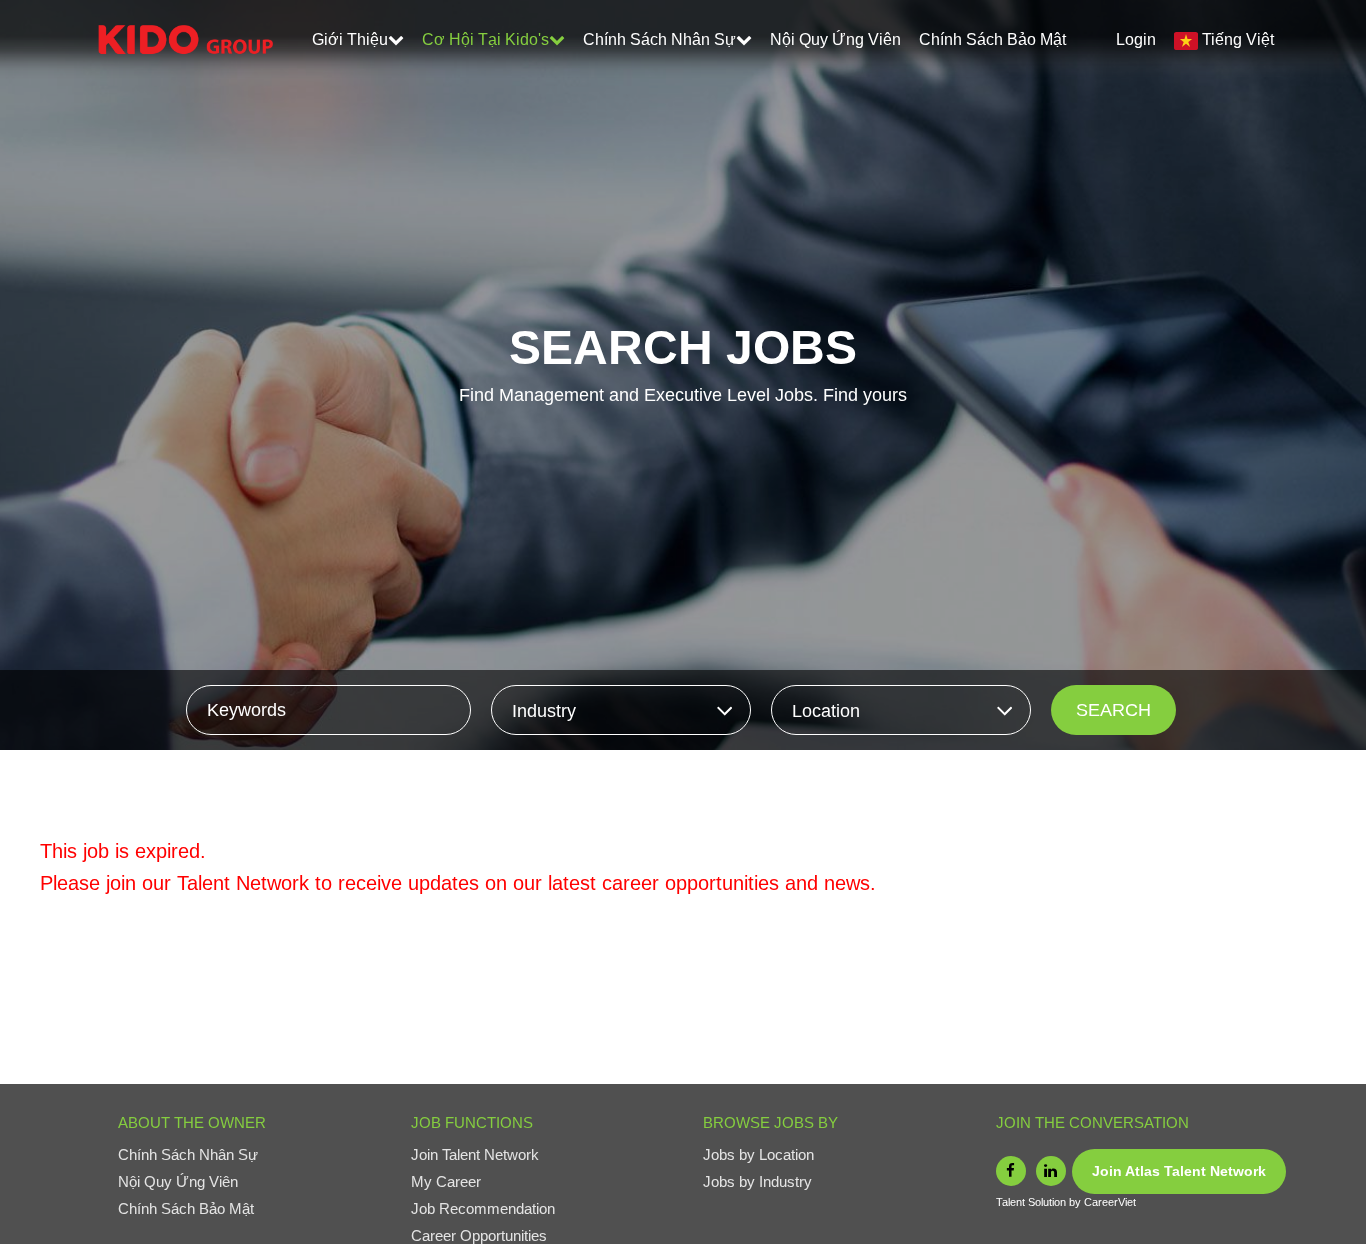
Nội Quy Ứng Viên (835, 39)
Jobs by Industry (757, 1181)
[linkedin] (1051, 1171)
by (1076, 1202)
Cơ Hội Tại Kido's (485, 39)
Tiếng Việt (1238, 39)
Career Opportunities (479, 1235)
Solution (1048, 1202)
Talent (1012, 1202)
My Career (446, 1181)
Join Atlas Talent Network (1179, 1171)
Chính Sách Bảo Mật (992, 39)
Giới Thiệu (350, 39)
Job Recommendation (483, 1208)
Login (1136, 39)
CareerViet (1110, 1202)
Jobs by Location (758, 1154)
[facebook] (1011, 1171)
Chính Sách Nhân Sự (659, 39)
